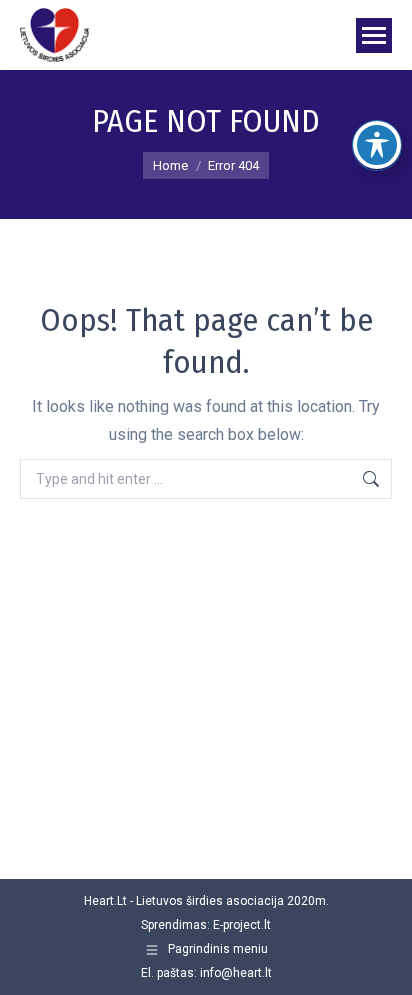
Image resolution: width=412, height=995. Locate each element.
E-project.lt (242, 925)
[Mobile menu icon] (374, 35)
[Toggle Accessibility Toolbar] (377, 145)
